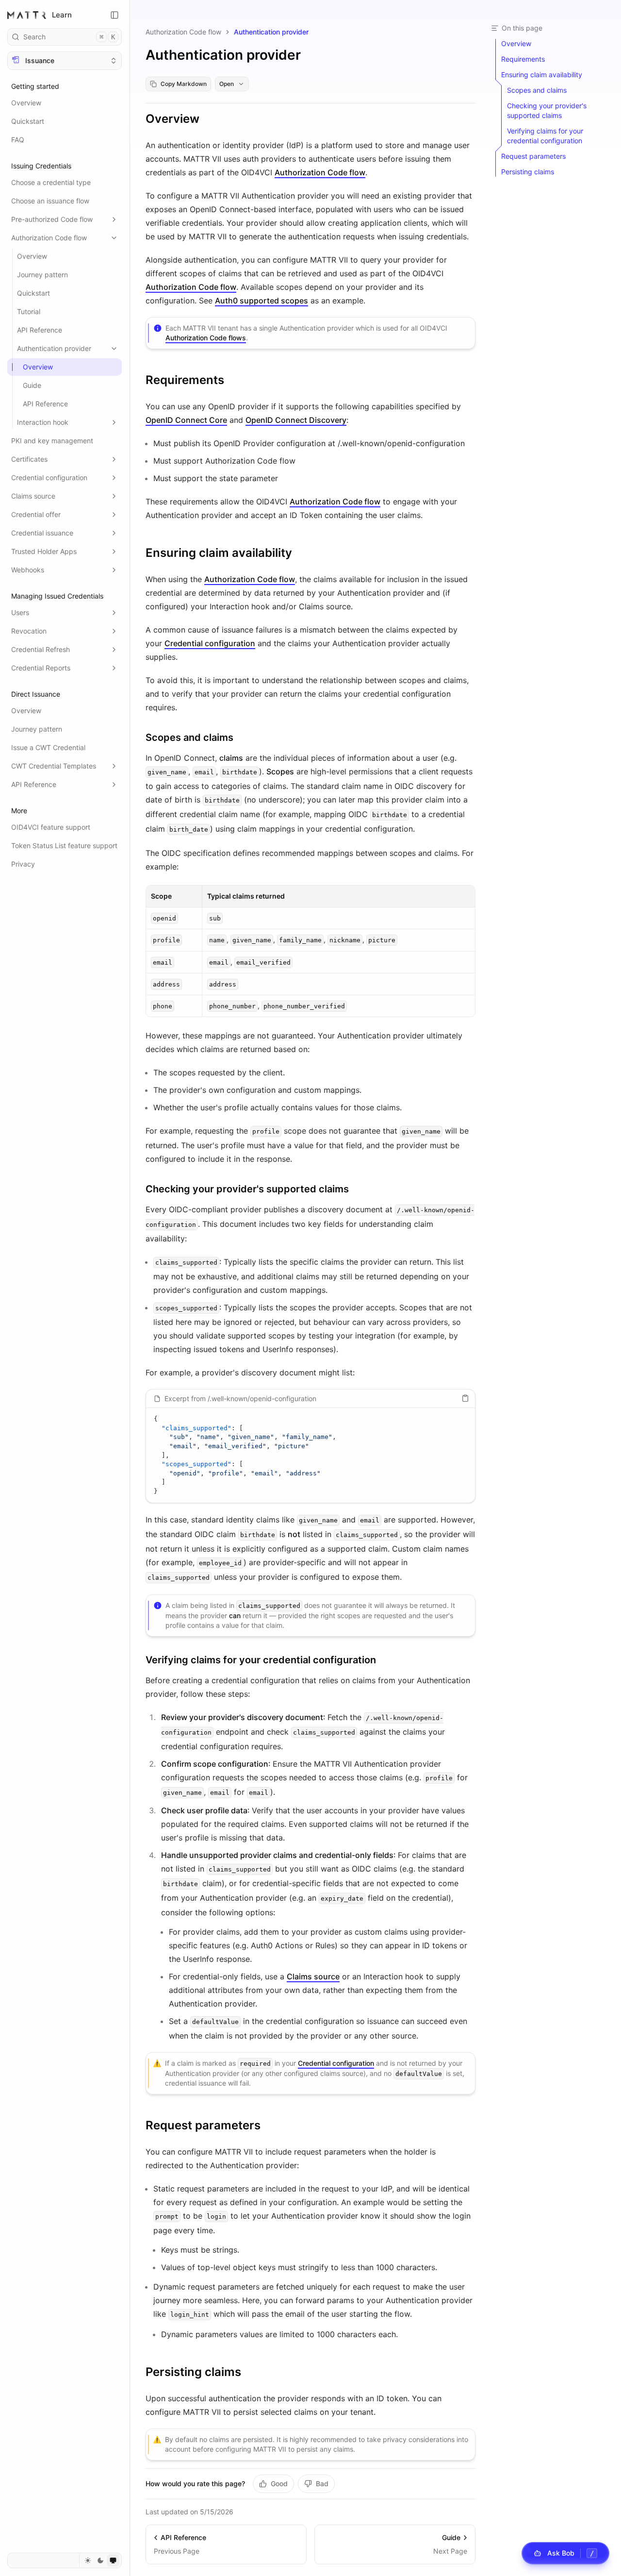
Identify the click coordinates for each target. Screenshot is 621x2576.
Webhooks (28, 570)
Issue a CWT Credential (48, 747)
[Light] (88, 2560)
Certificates (29, 459)
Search (69, 37)
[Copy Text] (465, 1398)
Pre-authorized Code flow (52, 219)
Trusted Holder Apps (44, 551)
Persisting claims (193, 2372)
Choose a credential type (51, 182)
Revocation (29, 631)
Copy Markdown (184, 84)
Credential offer (36, 514)
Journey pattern (42, 275)
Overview (26, 103)
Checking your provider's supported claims (247, 1189)
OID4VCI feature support (51, 827)
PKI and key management (52, 441)
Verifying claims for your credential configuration (261, 1660)
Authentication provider (54, 348)
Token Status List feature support (64, 845)
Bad (322, 2484)
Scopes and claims (189, 737)
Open (227, 84)
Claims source (33, 496)
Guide (32, 385)
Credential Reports (41, 668)
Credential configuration (49, 477)
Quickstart (28, 121)
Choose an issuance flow (50, 201)
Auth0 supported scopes (261, 301)
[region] (310, 1455)
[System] (113, 2560)
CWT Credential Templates (54, 766)
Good (279, 2484)
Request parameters (203, 2125)
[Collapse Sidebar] (114, 15)
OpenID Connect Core (186, 420)
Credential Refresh (41, 649)
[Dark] (100, 2560)
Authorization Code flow (49, 238)
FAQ (18, 140)
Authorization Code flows (206, 338)
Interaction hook (43, 422)
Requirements (185, 380)
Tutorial (29, 311)
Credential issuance (42, 533)
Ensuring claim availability (219, 553)
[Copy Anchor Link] (207, 119)
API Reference (40, 330)
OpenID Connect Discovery (296, 420)
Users (20, 612)
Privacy (23, 864)
